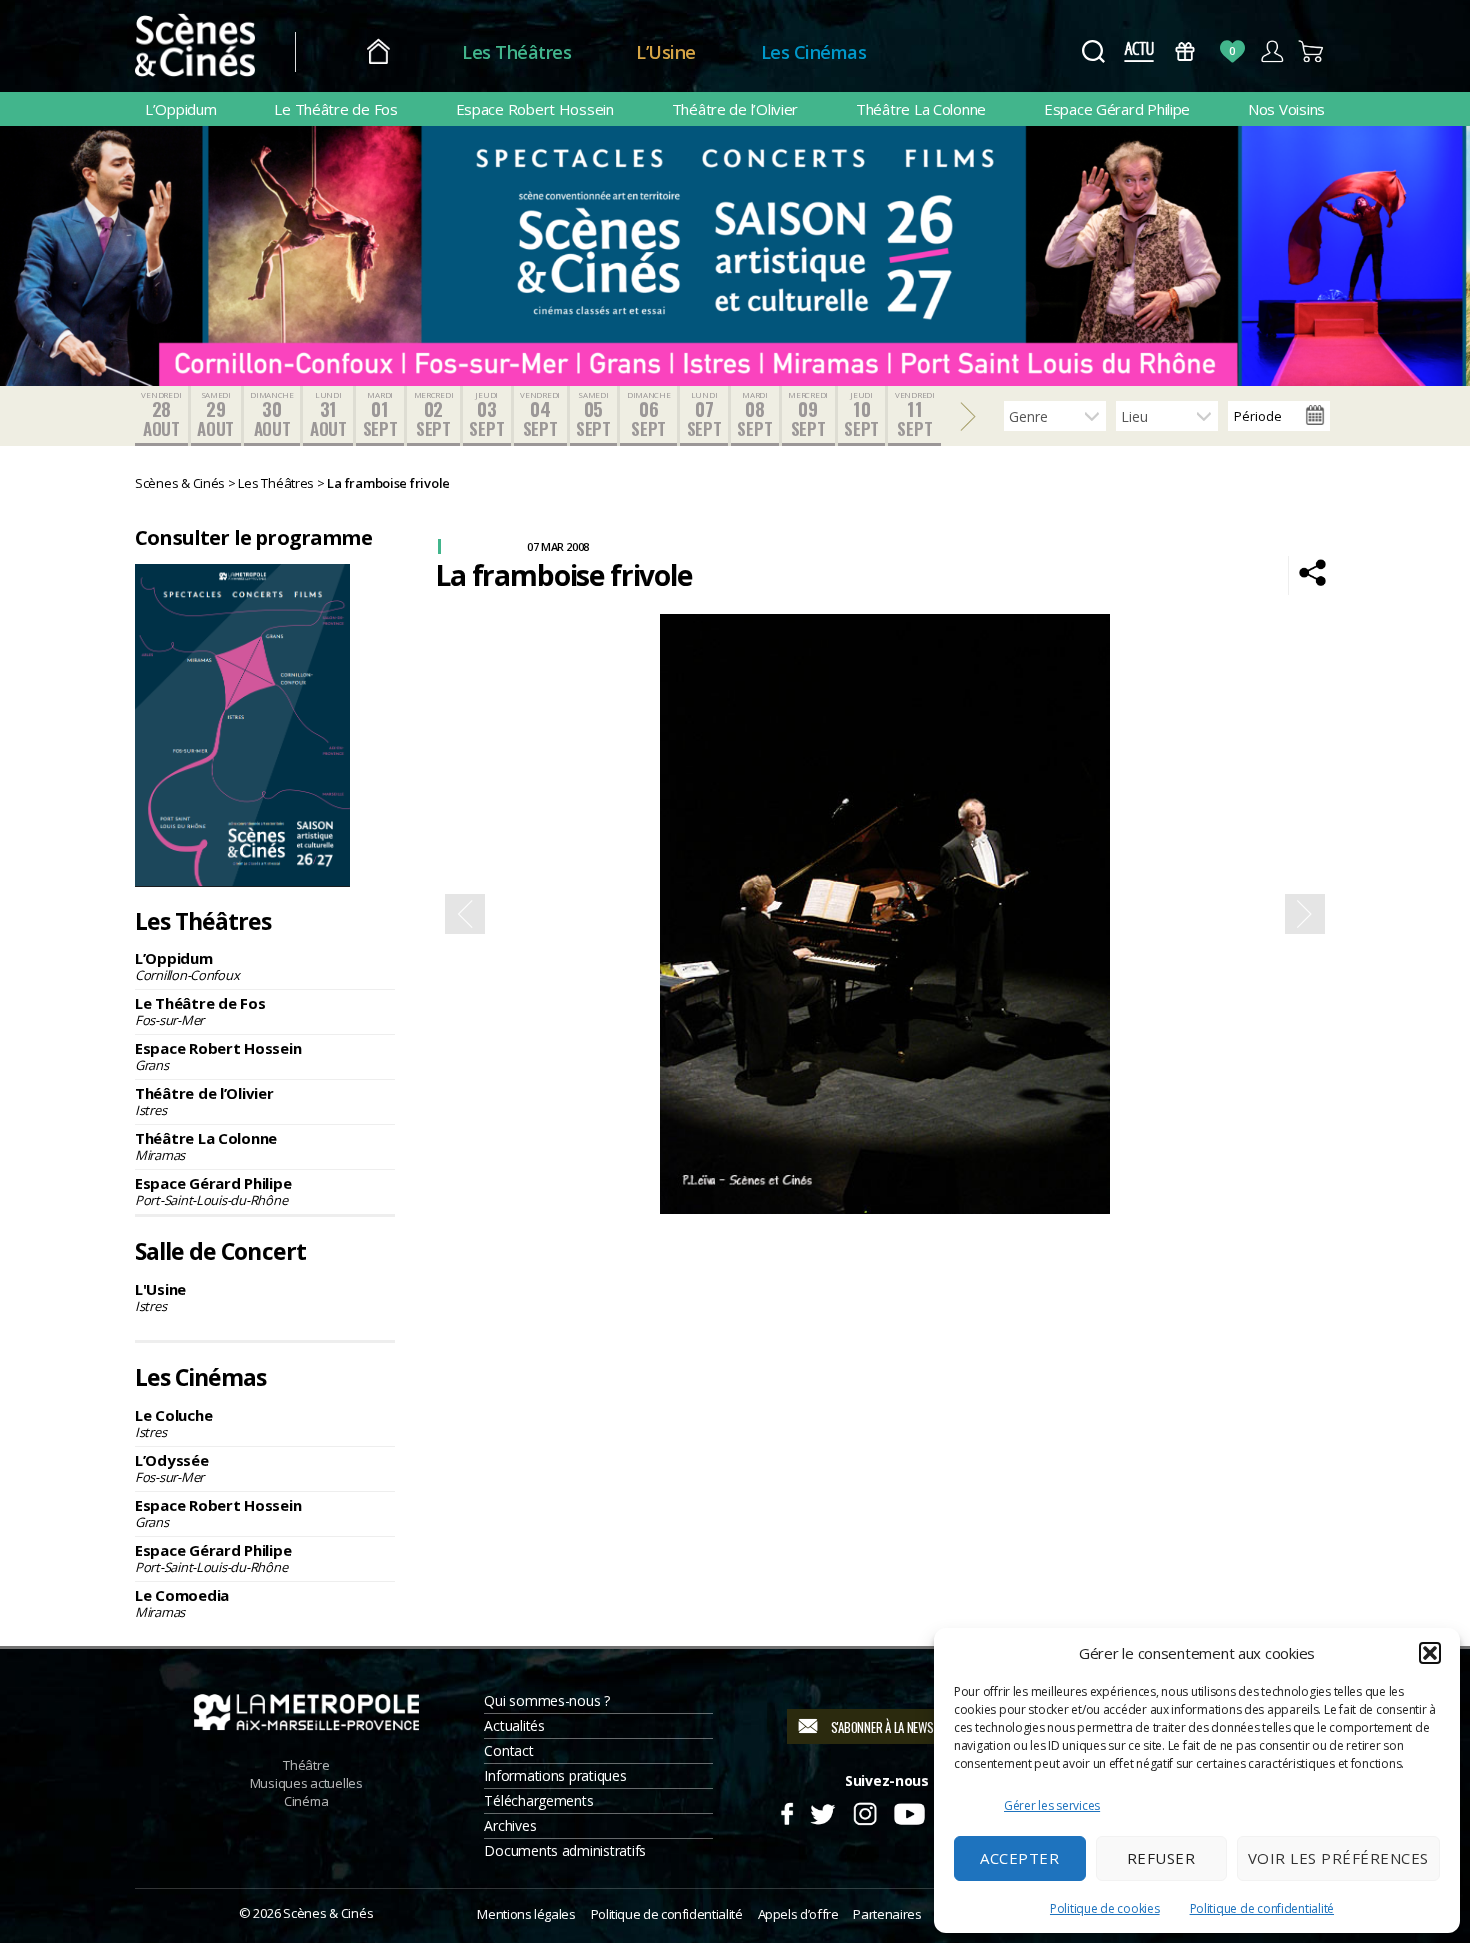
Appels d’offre (798, 1914)
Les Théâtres (516, 52)
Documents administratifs (565, 1850)
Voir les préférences (1338, 1858)
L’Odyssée (172, 1468)
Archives (510, 1825)
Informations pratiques (555, 1775)
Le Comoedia (182, 1603)
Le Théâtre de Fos (335, 109)
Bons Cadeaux (1185, 51)
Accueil (378, 52)
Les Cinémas (814, 52)
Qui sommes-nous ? (546, 1700)
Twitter (821, 1811)
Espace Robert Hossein (535, 109)
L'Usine (160, 1297)
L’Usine (666, 52)
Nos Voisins (1286, 109)
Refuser (1161, 1858)
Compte (1271, 51)
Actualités (514, 1725)
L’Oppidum (181, 109)
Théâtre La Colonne (921, 109)
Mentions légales (526, 1914)
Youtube (908, 1811)
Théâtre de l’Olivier (735, 109)
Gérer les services (1052, 1805)
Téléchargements (538, 1800)
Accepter (1019, 1858)
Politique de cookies (1105, 1908)
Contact (508, 1750)
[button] (1430, 1653)
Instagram (865, 1811)
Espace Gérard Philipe (1117, 109)
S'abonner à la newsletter (899, 1727)
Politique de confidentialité (1262, 1908)
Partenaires (887, 1914)
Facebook (786, 1811)
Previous (465, 914)
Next (1305, 914)
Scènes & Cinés (328, 1913)
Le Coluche (173, 1423)
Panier (1311, 51)
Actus (1138, 51)
